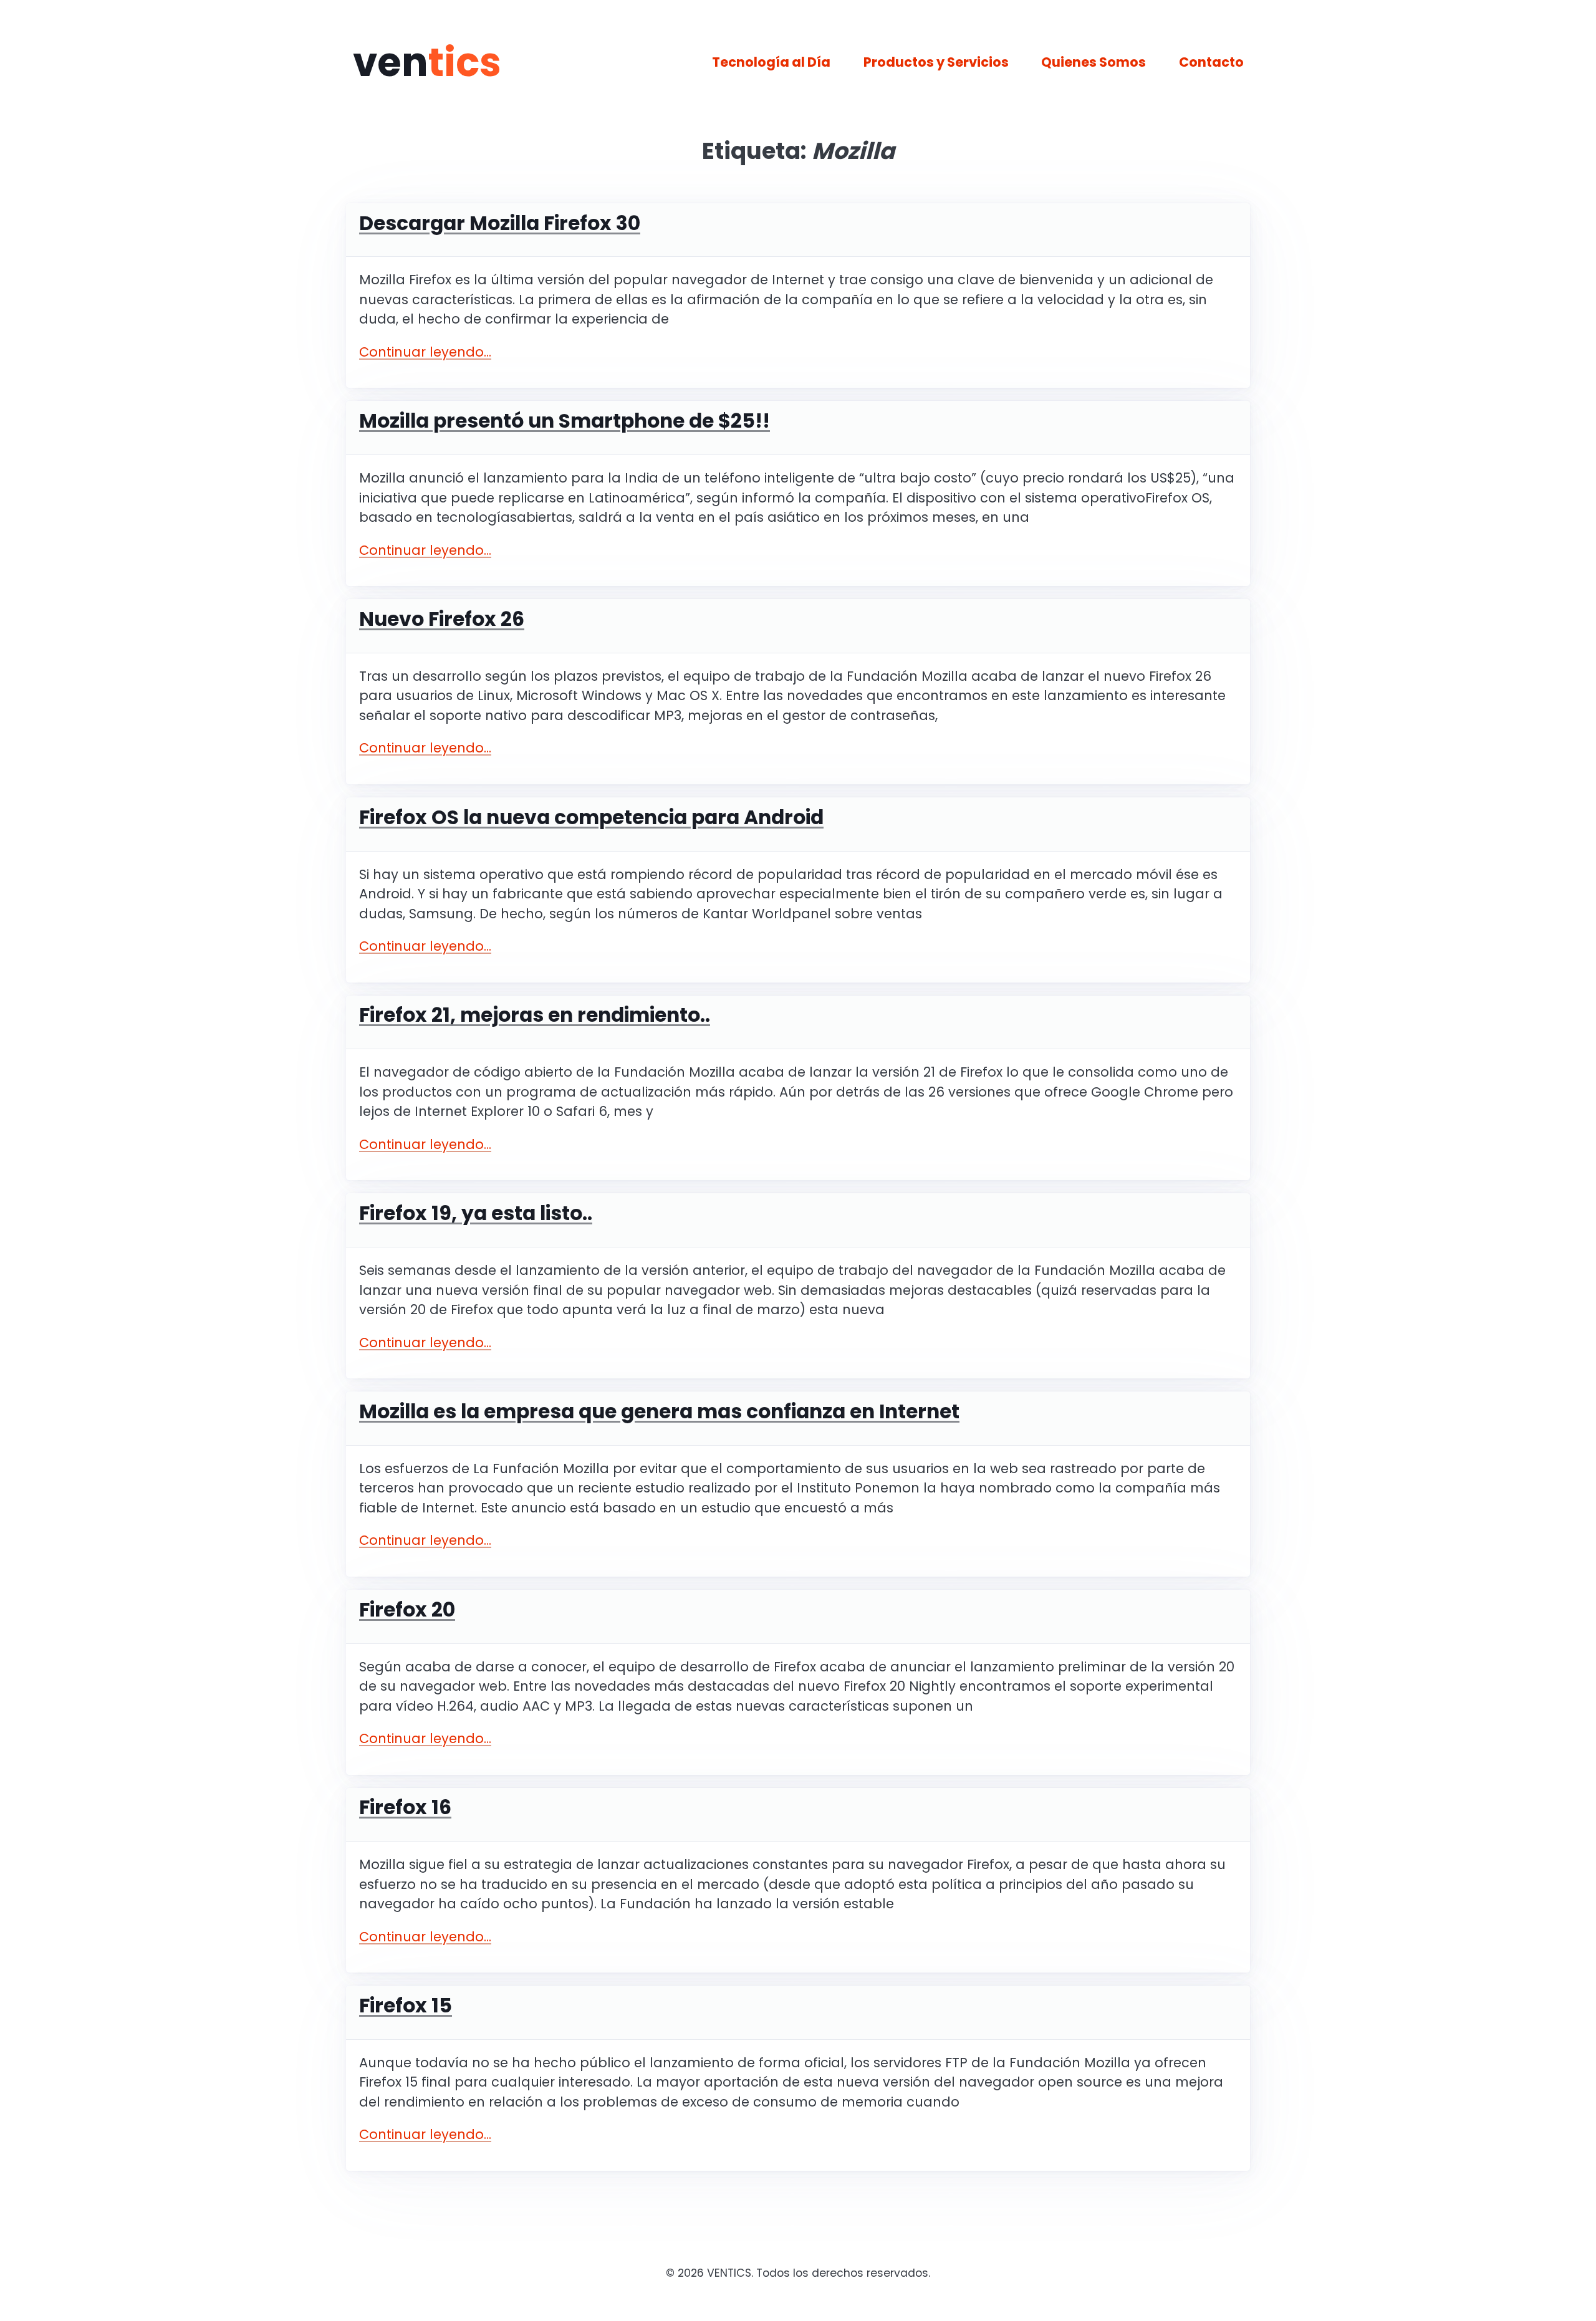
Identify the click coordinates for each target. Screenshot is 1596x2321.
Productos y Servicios (936, 62)
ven (427, 62)
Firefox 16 (405, 1807)
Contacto (1211, 62)
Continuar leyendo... (425, 352)
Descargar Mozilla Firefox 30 (500, 223)
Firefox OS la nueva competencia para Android (591, 817)
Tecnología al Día (771, 62)
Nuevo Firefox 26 (442, 619)
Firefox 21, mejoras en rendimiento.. (535, 1015)
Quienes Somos (1094, 62)
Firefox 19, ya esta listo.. (476, 1213)
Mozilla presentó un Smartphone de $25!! (565, 421)
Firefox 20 (407, 1610)
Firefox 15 (406, 2006)
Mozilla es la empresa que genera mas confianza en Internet (659, 1411)
